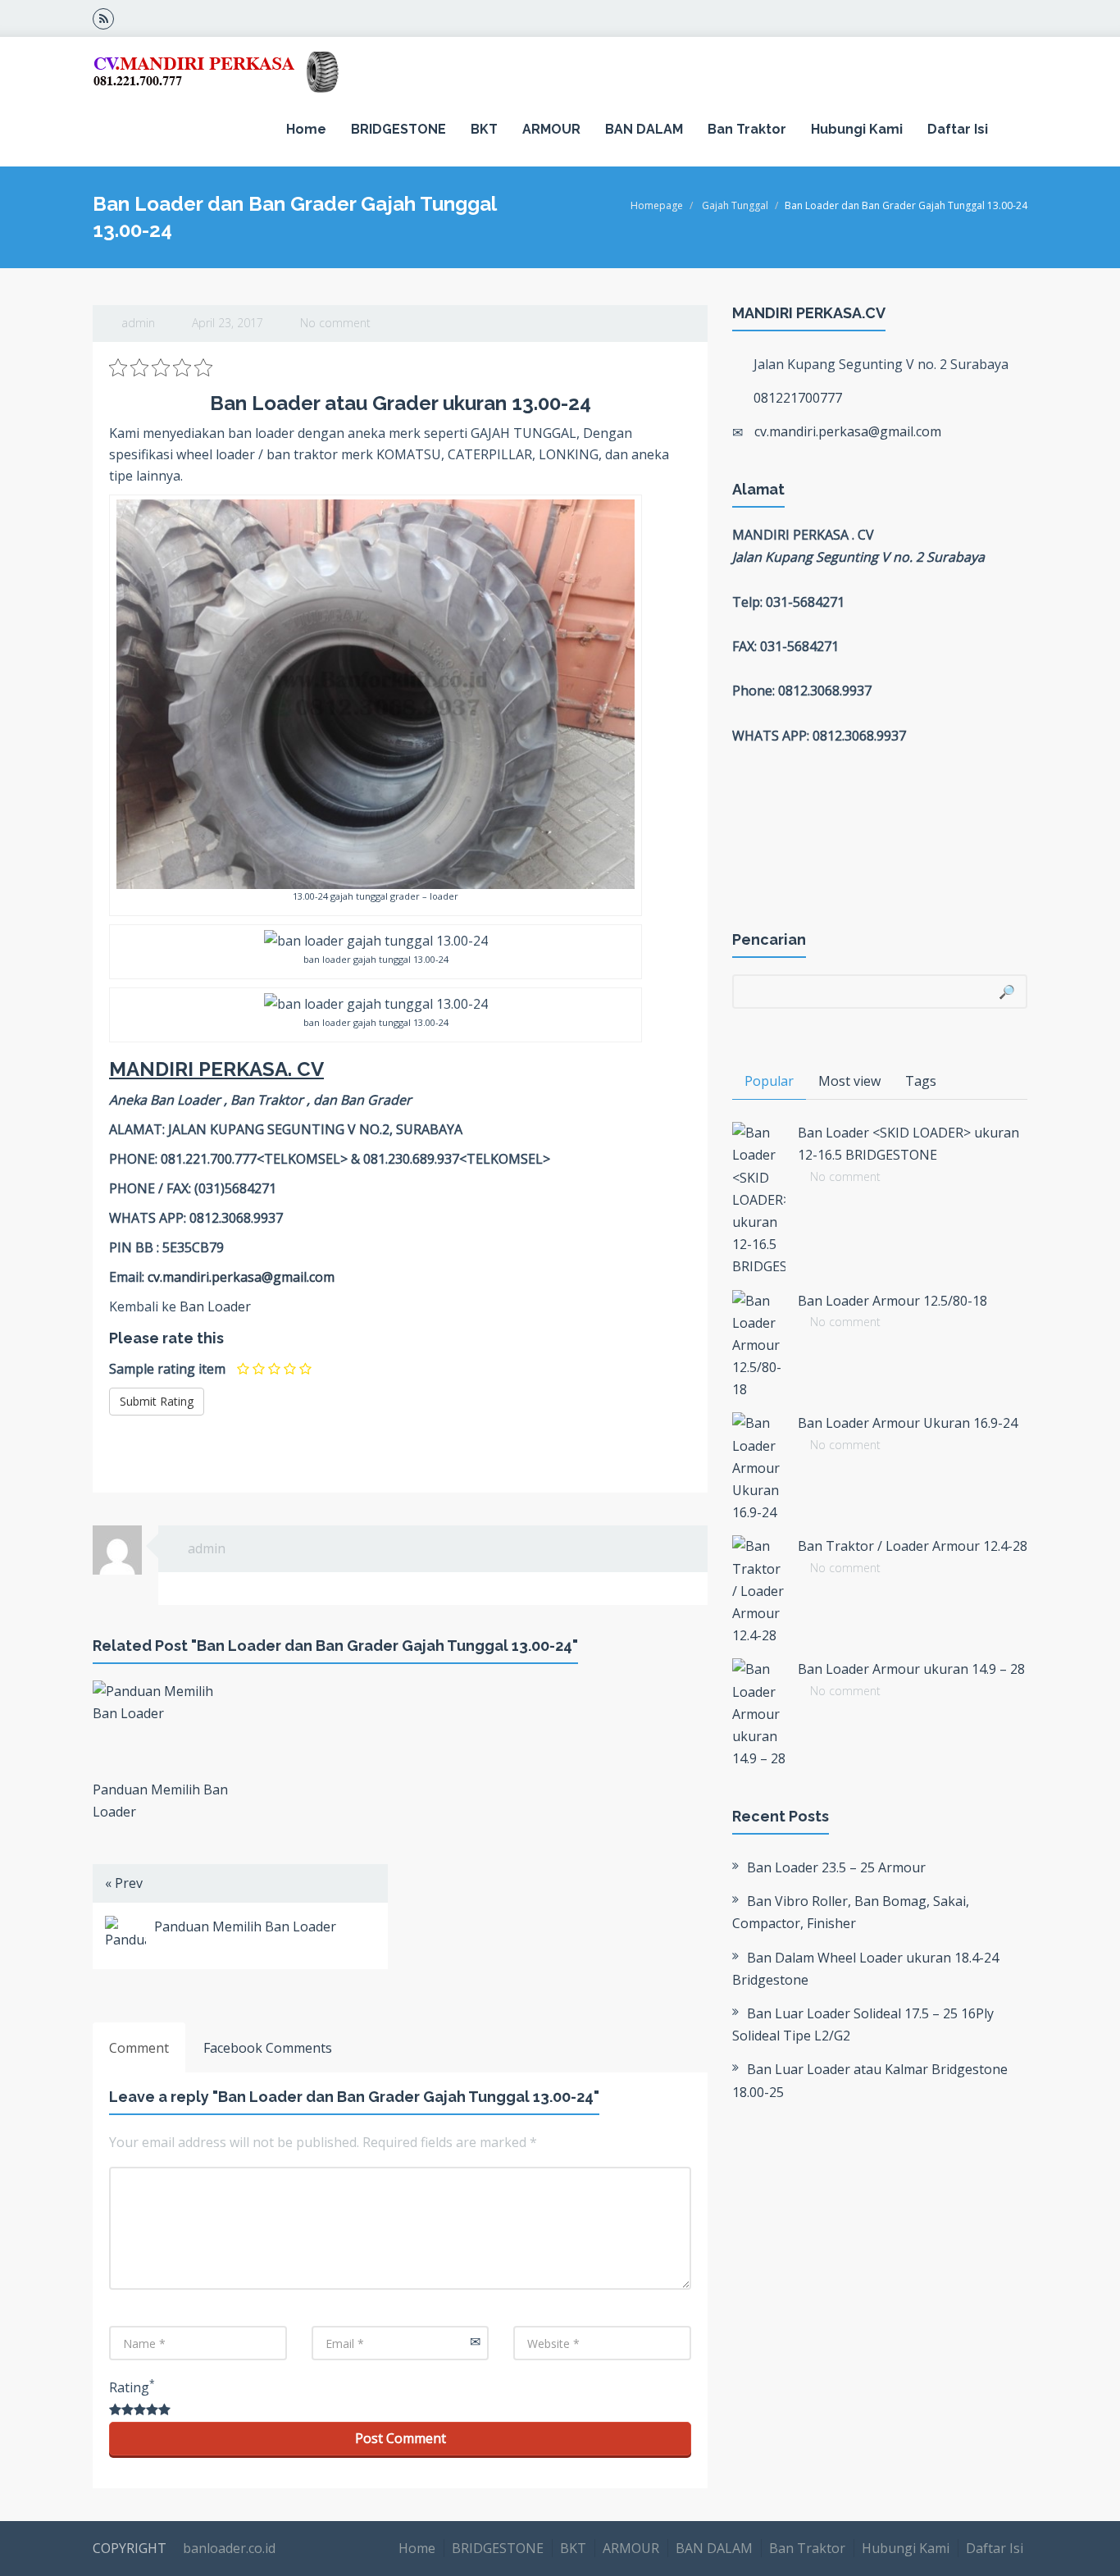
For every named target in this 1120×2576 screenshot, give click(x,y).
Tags (921, 1081)
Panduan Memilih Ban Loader (245, 1926)
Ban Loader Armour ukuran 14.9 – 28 (911, 1669)
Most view (849, 1081)
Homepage (657, 205)
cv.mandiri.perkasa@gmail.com (241, 1277)
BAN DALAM (644, 129)
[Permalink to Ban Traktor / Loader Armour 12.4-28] (759, 1591)
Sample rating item (167, 1369)
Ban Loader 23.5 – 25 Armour (836, 1867)
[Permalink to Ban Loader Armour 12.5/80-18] (759, 1346)
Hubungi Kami (857, 129)
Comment (139, 2048)
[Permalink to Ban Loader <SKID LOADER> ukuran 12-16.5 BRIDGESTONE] (759, 1200)
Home (306, 129)
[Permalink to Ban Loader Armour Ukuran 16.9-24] (759, 1468)
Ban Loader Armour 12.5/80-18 (892, 1301)
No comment (335, 323)
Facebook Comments (268, 2048)
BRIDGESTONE (398, 129)
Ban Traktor (747, 129)
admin (138, 323)
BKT (484, 129)
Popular (769, 1081)
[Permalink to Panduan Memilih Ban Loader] (160, 1726)
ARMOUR (551, 129)
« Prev (124, 1883)
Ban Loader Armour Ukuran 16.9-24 (908, 1423)
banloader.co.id (228, 2548)
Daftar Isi (958, 129)
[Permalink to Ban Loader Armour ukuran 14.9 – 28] (759, 1714)
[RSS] (103, 18)
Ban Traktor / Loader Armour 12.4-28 (913, 1546)
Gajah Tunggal (735, 205)
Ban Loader (215, 1306)
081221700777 (798, 398)
